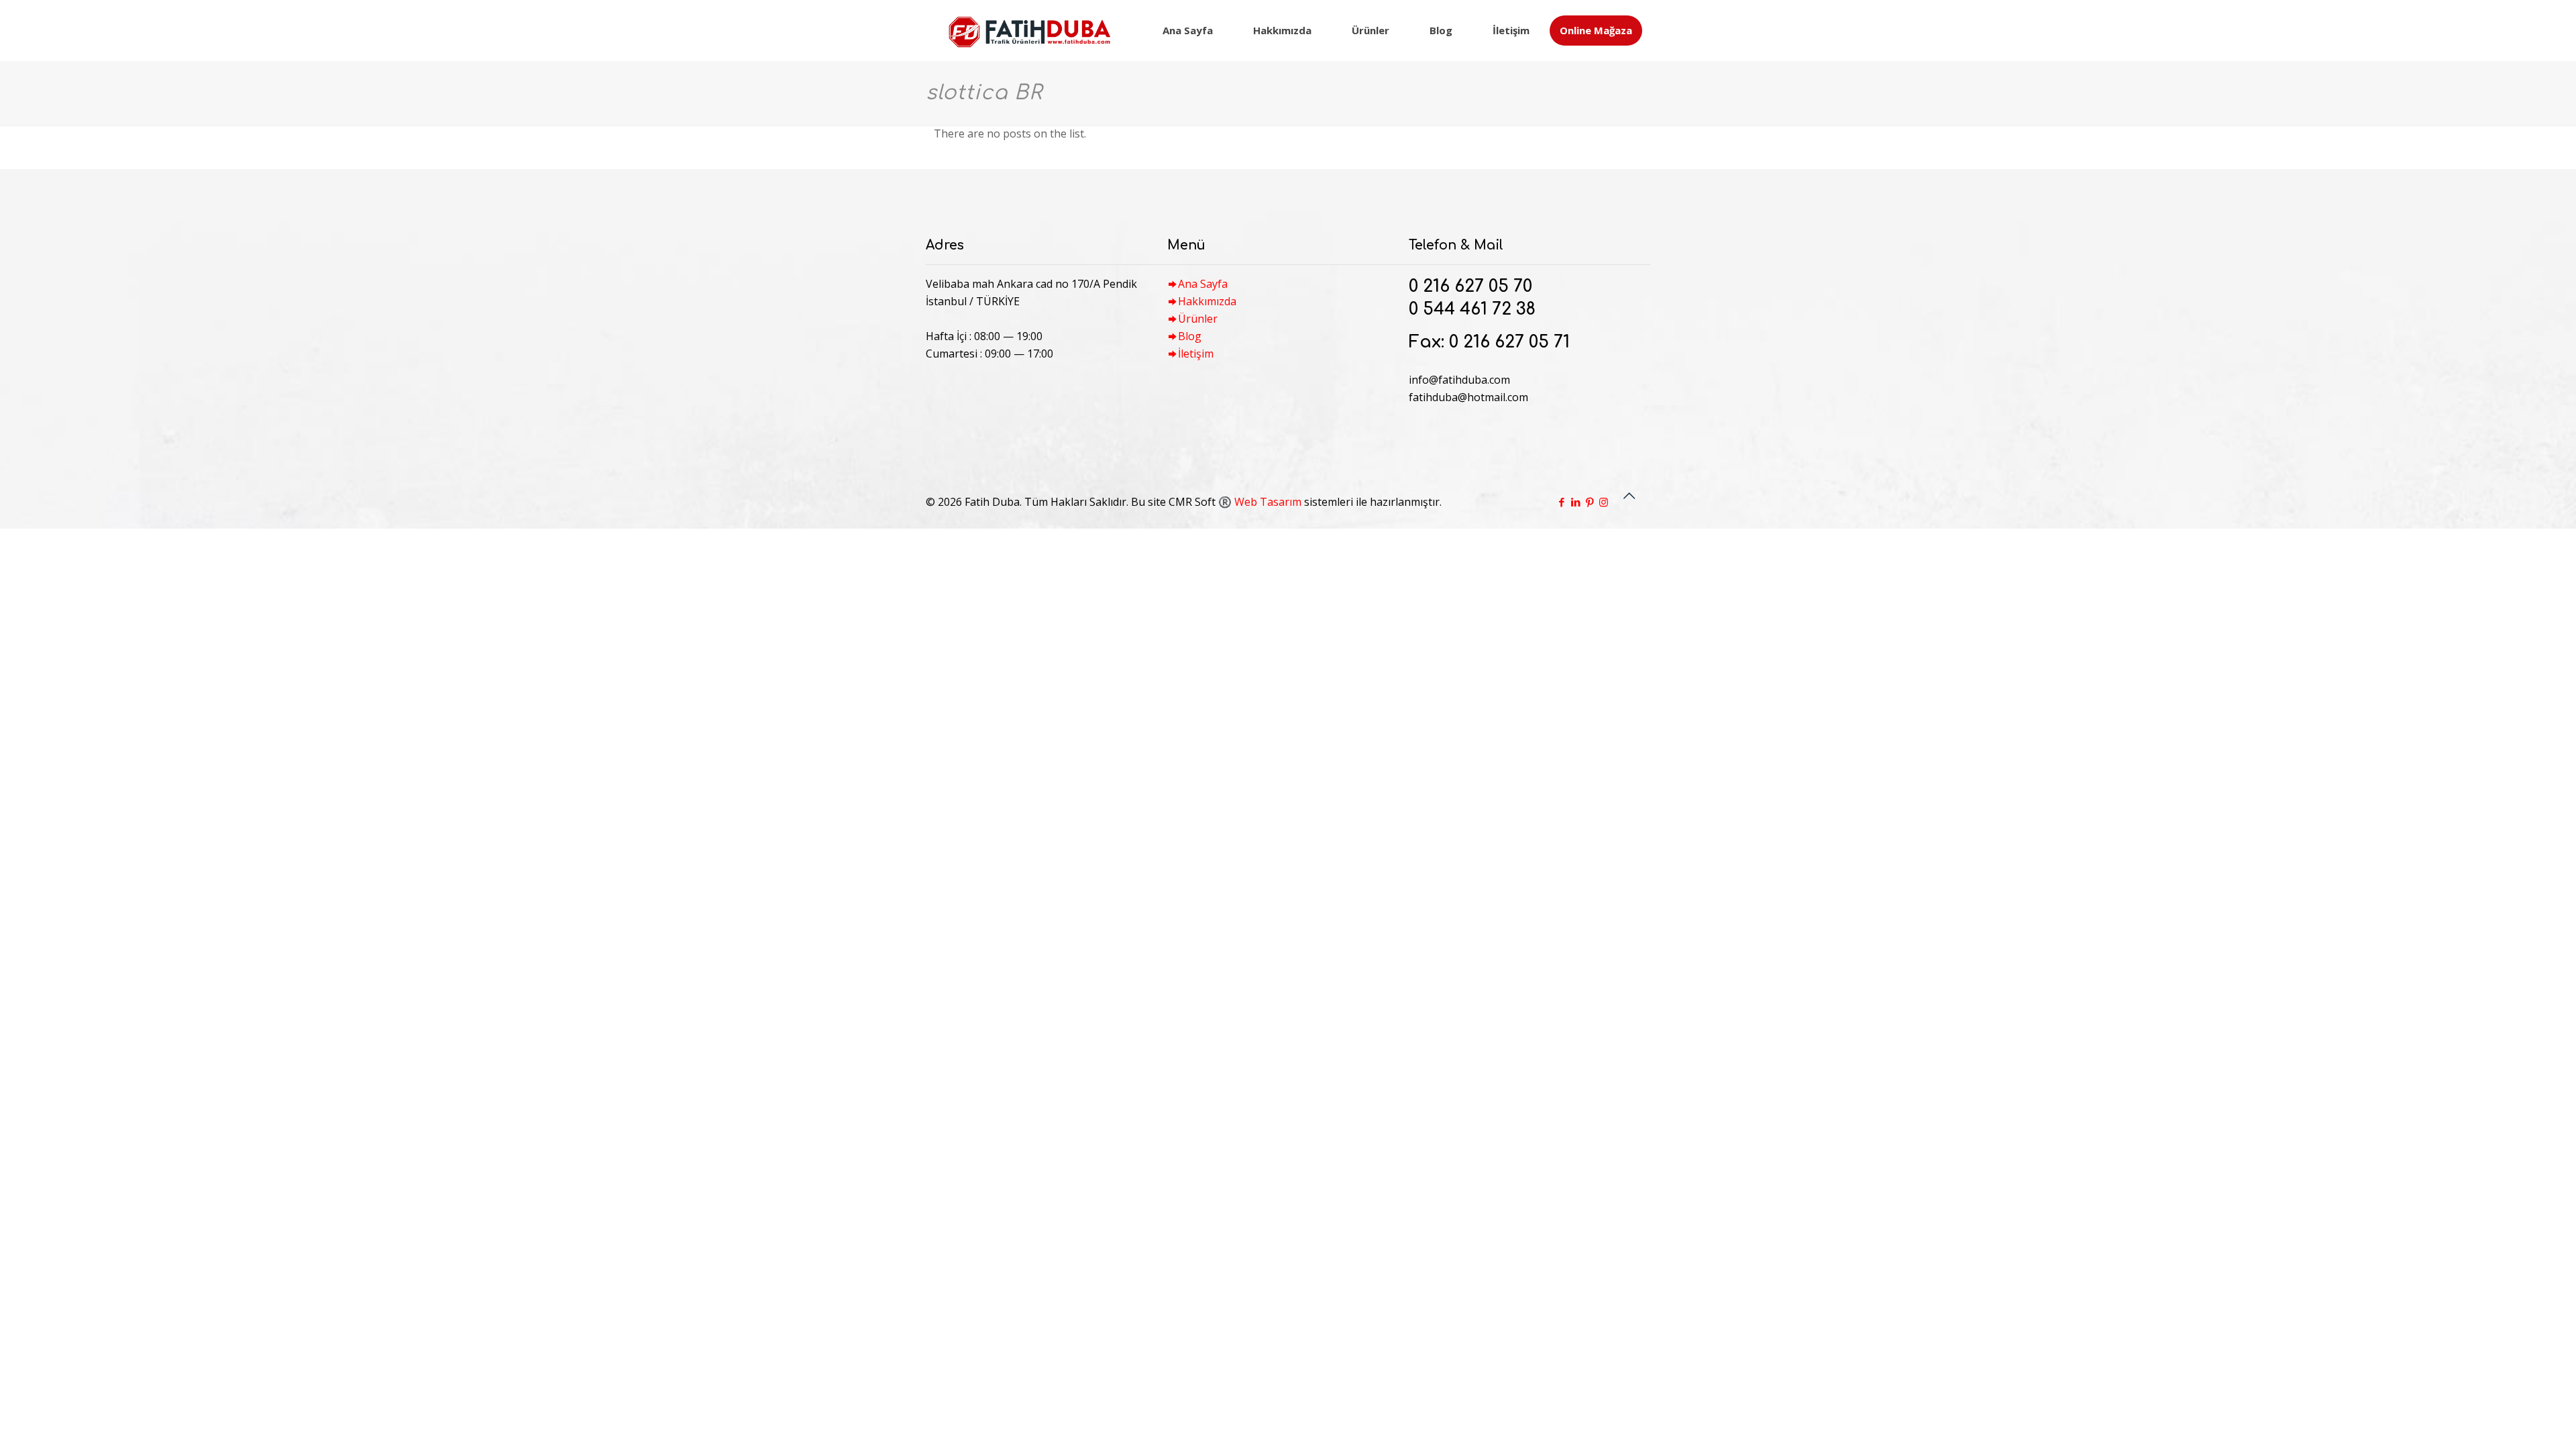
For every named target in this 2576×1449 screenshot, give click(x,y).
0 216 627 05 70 (1470, 286)
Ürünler (1198, 319)
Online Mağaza (1596, 30)
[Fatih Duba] (1029, 30)
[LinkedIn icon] (1575, 502)
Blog (1190, 336)
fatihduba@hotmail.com (1468, 397)
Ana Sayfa (1203, 284)
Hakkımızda (1207, 301)
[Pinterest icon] (1590, 502)
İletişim (1196, 354)
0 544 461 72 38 (1472, 309)
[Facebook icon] (1561, 502)
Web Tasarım (1268, 502)
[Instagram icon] (1604, 502)
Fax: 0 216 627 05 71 (1489, 342)
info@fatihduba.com (1459, 380)
